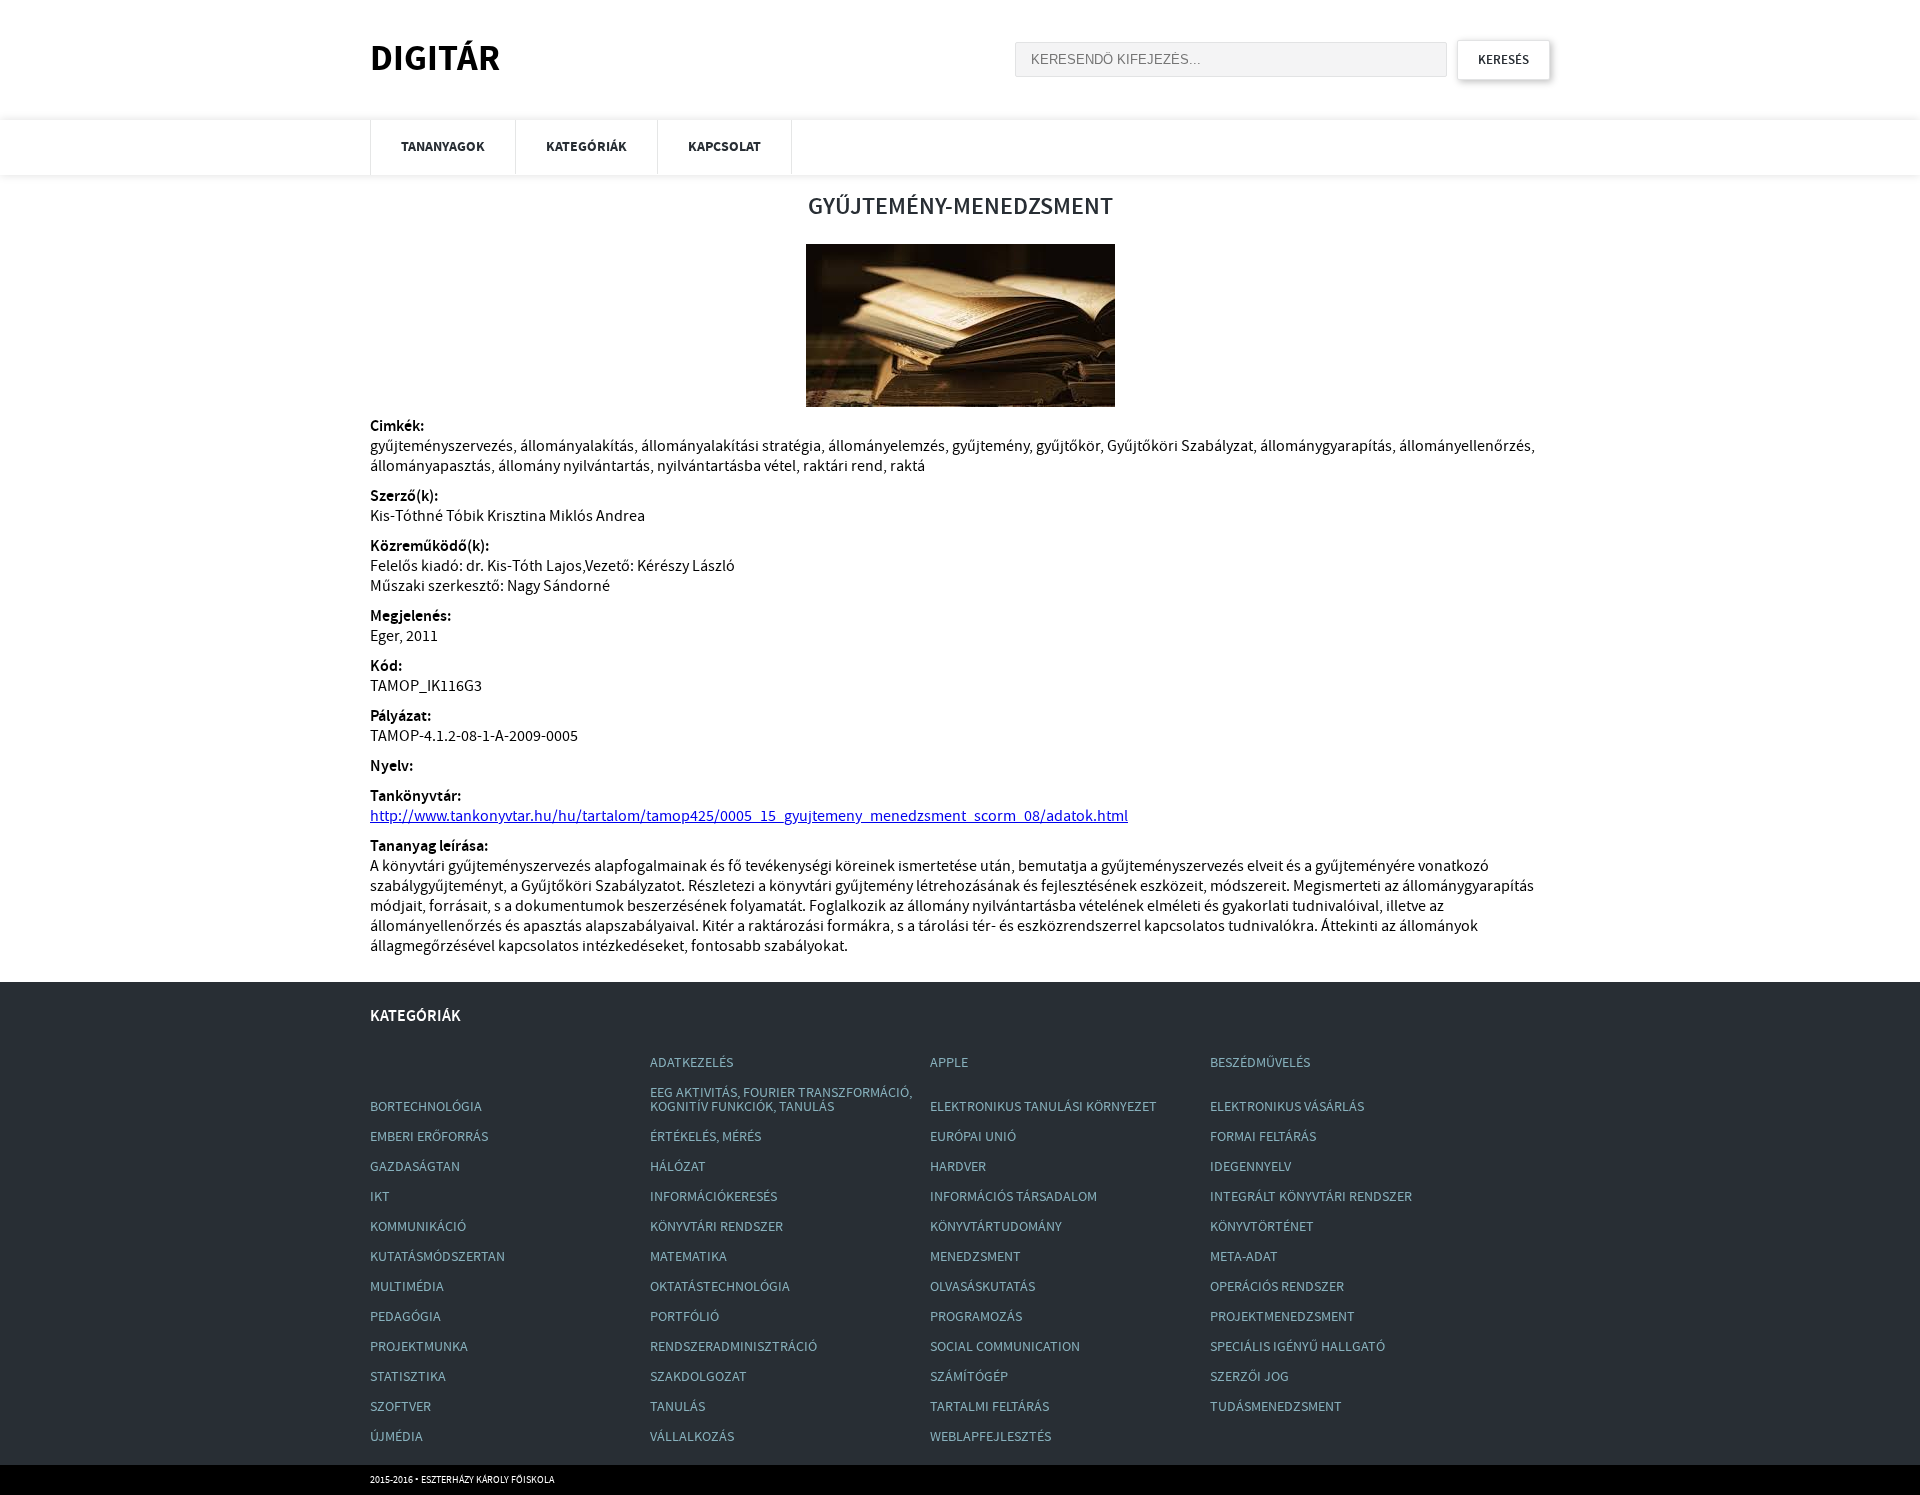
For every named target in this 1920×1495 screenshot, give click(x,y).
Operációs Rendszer (1277, 1287)
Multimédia (407, 1287)
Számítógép (969, 1377)
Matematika (688, 1257)
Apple (949, 1063)
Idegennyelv (1250, 1167)
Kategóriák (586, 147)
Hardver (958, 1167)
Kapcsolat (724, 147)
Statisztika (408, 1377)
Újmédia (396, 1437)
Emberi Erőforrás (429, 1137)
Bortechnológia (426, 1107)
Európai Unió (973, 1137)
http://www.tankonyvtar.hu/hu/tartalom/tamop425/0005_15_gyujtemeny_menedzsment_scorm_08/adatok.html (749, 816)
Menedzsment (975, 1257)
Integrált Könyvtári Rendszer (1311, 1197)
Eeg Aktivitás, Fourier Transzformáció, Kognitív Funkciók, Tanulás (781, 1100)
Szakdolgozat (698, 1377)
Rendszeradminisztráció (733, 1347)
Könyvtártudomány (996, 1227)
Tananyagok (443, 147)
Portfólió (684, 1317)
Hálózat (678, 1167)
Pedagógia (405, 1317)
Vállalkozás (692, 1437)
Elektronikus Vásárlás (1287, 1107)
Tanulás (677, 1407)
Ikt (380, 1197)
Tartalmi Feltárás (989, 1407)
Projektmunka (419, 1347)
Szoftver (400, 1407)
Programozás (976, 1317)
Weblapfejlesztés (990, 1437)
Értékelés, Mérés (705, 1137)
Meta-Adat (1244, 1257)
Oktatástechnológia (720, 1287)
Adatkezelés (691, 1063)
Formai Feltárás (1263, 1137)
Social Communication (1005, 1347)
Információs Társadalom (1013, 1197)
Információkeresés (713, 1197)
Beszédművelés (1260, 1063)
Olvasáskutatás (982, 1287)
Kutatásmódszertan (437, 1257)
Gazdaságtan (415, 1167)
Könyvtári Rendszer (716, 1227)
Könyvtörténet (1262, 1227)
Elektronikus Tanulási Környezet (1043, 1107)
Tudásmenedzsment (1276, 1407)
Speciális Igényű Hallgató (1297, 1347)
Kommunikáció (418, 1227)
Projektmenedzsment (1282, 1317)
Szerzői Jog (1249, 1377)
